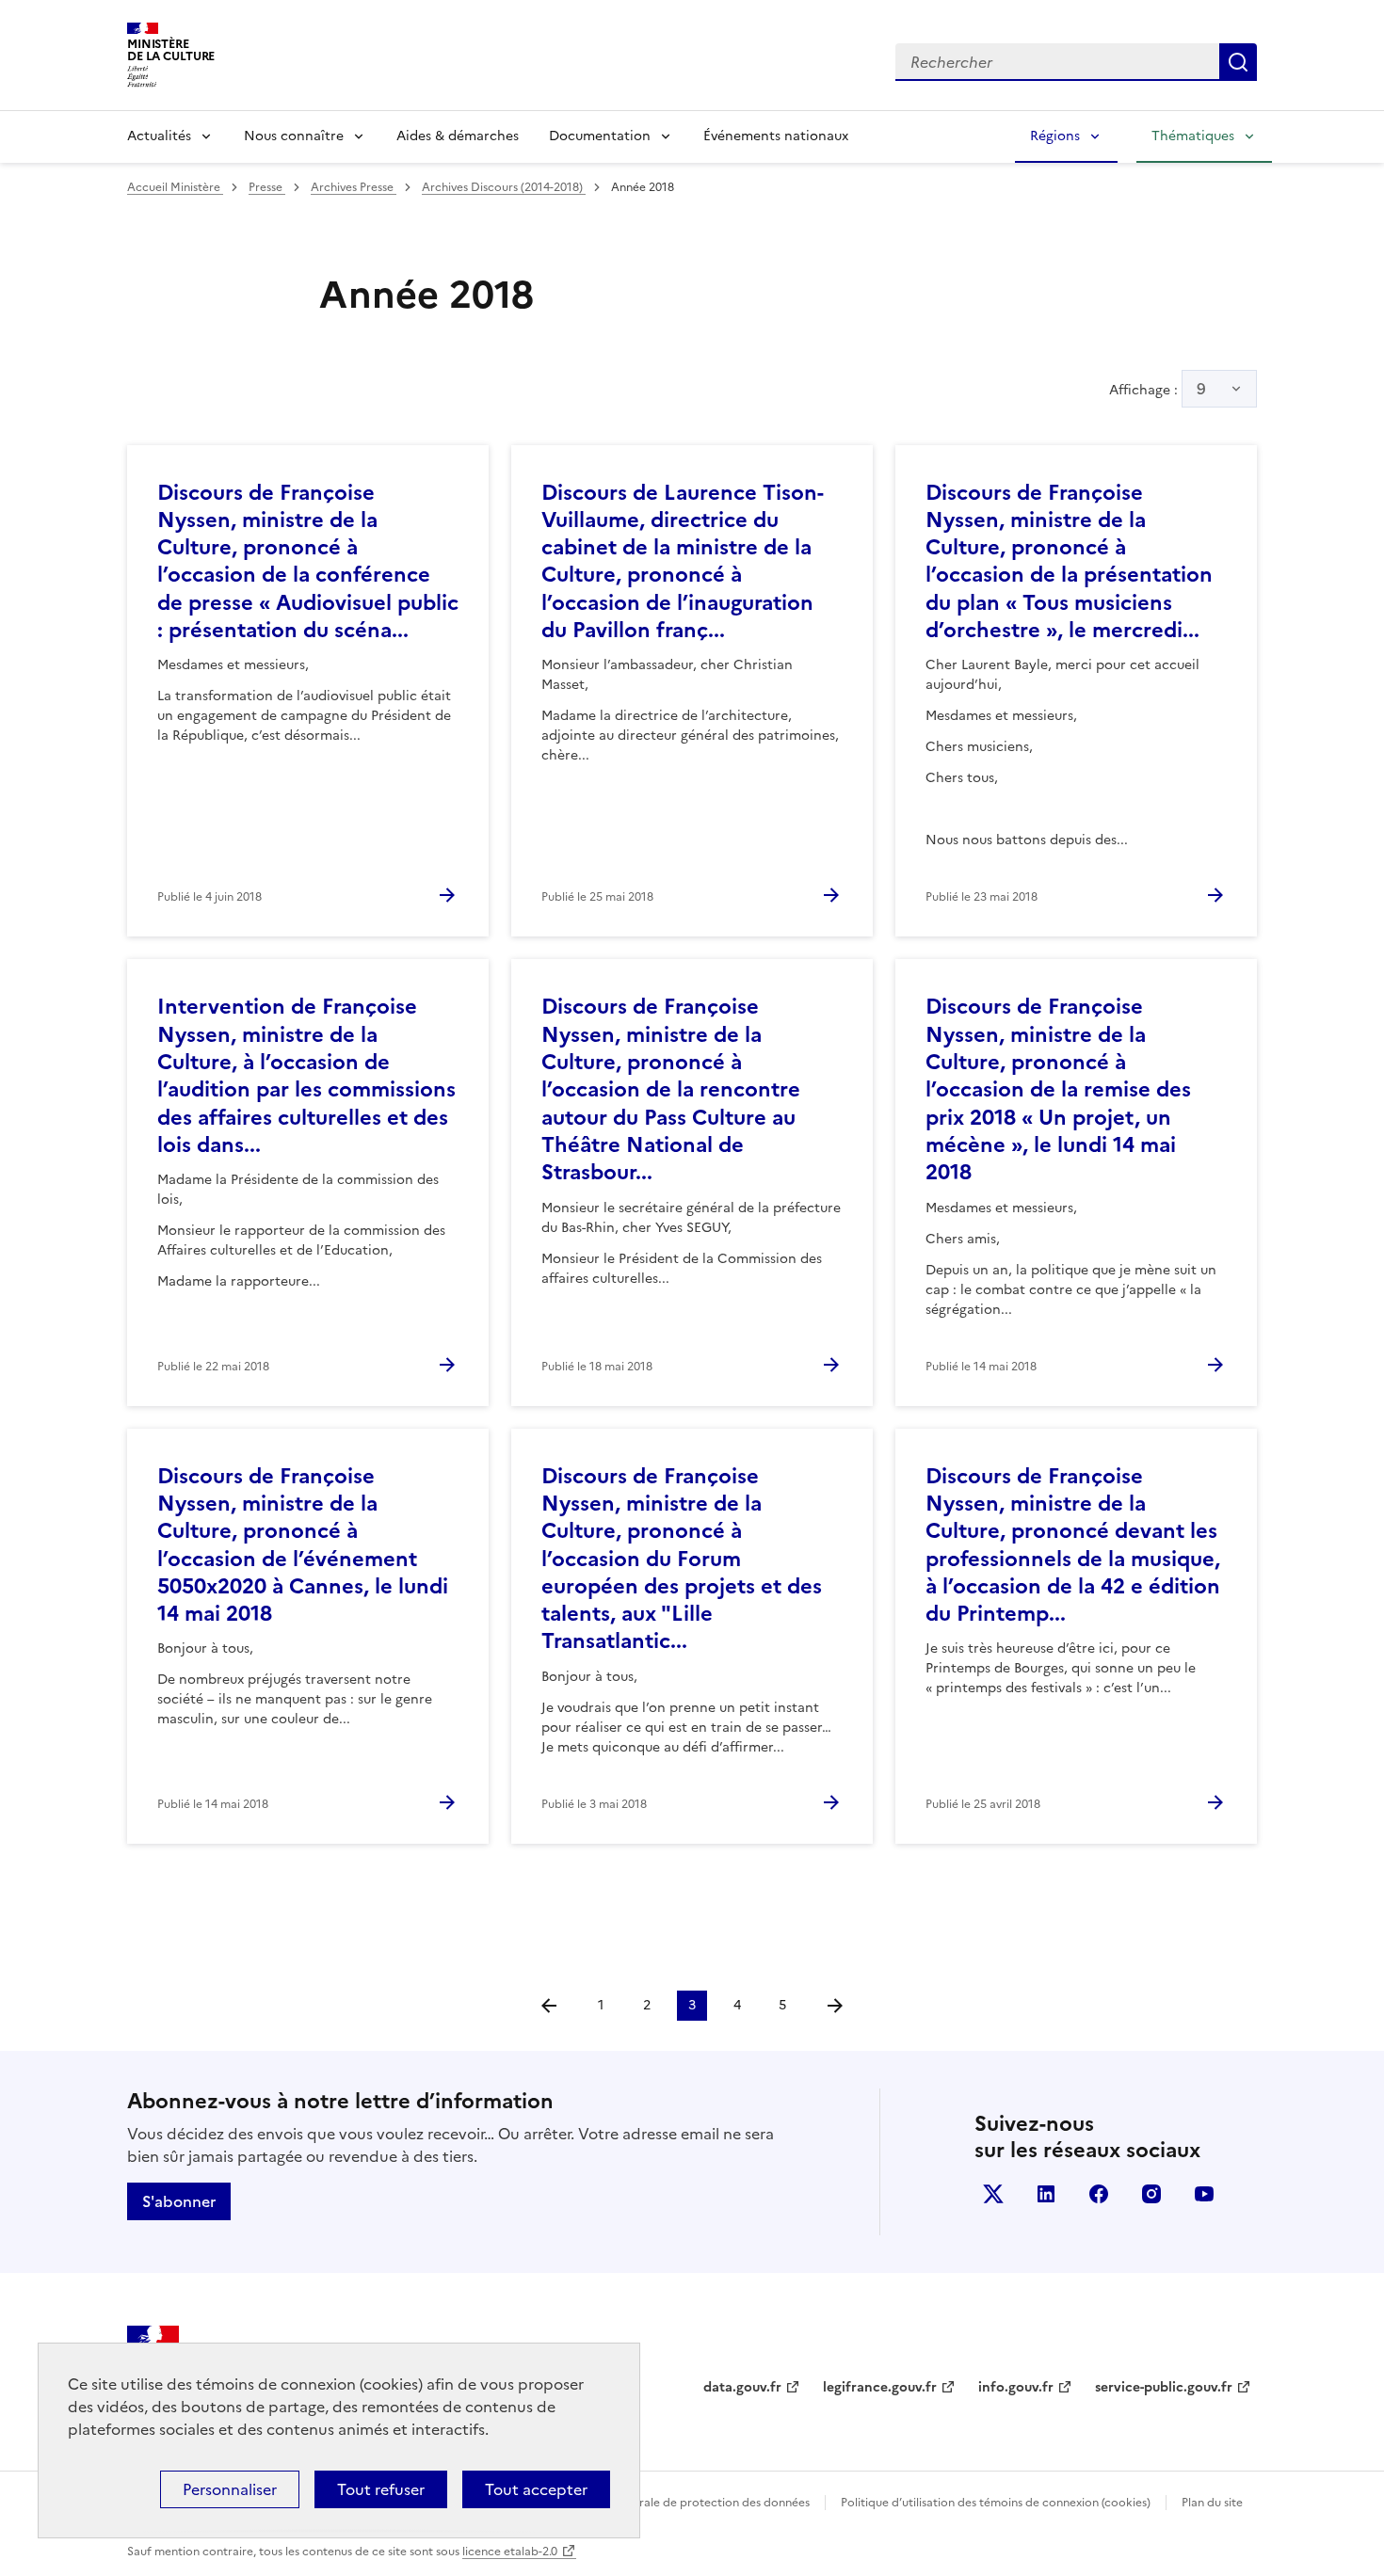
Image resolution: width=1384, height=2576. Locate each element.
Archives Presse (354, 187)
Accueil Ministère (175, 187)
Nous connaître (294, 136)
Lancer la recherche (1238, 62)
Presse (267, 187)
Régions (1055, 136)
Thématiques (1193, 136)
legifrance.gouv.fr (880, 2387)
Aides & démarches (458, 136)
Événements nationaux (776, 136)
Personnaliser (230, 2489)
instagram (1151, 2194)
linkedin (1046, 2194)
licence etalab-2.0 (510, 2552)
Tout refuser (381, 2489)
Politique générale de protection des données (686, 2503)
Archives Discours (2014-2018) (504, 187)
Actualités (159, 136)
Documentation (600, 136)
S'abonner (179, 2201)
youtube (1204, 2194)
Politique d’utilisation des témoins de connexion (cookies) (996, 2503)
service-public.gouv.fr (1164, 2387)
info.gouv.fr (1016, 2387)
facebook (1099, 2194)
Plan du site (1212, 2503)
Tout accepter (536, 2489)
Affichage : (1158, 389)
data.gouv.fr (742, 2387)
